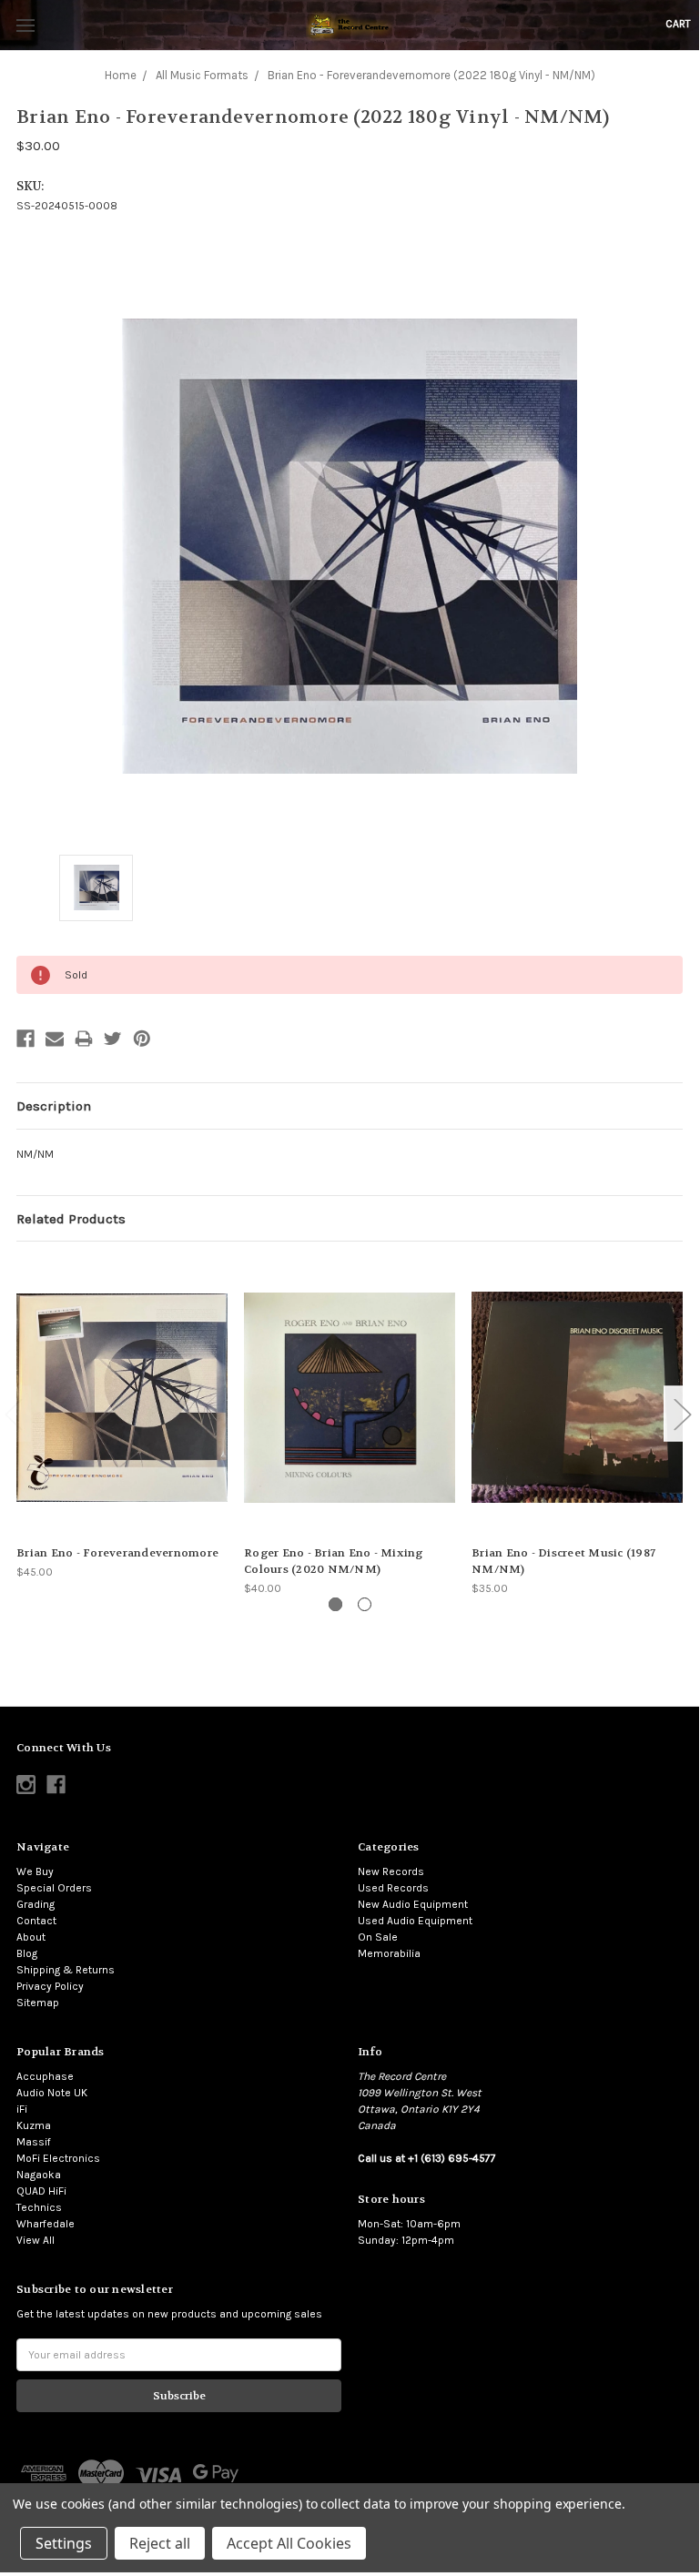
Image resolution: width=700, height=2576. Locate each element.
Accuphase (45, 2076)
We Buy (35, 1871)
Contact (36, 1921)
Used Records (393, 1888)
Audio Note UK (52, 2093)
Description (54, 1106)
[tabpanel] (122, 1419)
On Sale (378, 1937)
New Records (391, 1871)
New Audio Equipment (413, 1904)
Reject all (160, 2543)
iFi (22, 2109)
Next (682, 1414)
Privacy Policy (50, 1986)
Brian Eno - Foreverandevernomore (117, 1553)
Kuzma (34, 2125)
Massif (34, 2142)
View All (36, 2240)
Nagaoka (39, 2175)
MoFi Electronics (58, 2158)
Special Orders (54, 1888)
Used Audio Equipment (415, 1921)
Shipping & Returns (66, 1970)
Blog (27, 1953)
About (31, 1937)
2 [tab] (365, 1604)
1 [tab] (335, 1604)
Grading (36, 1904)
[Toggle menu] (25, 25)
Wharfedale (46, 2224)
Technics (39, 2207)
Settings (64, 2543)
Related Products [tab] (71, 1219)
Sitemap (38, 2003)
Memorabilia (389, 1953)
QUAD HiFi (41, 2191)
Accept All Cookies (289, 2543)
